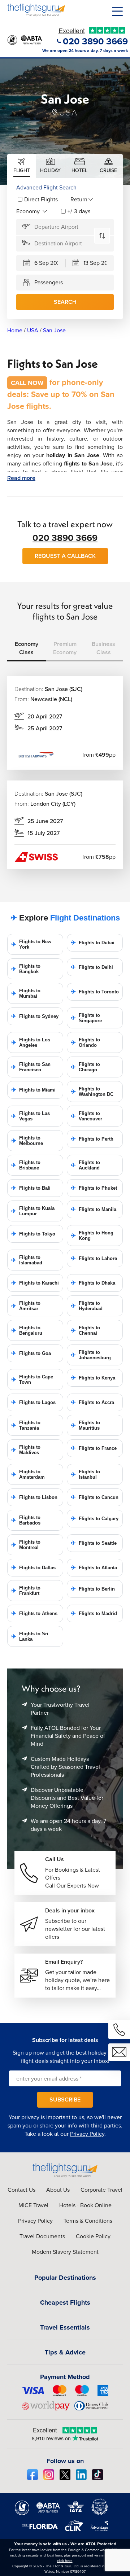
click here (65, 2561)
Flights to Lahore (94, 1258)
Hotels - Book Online (85, 2205)
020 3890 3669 (65, 538)
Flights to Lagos (33, 1402)
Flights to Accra (92, 1402)
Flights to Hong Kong (92, 1235)
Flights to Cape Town (32, 1379)
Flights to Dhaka (93, 1283)
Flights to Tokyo (33, 1234)
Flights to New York (31, 944)
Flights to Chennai (85, 1330)
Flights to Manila (94, 1209)
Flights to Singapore (86, 1018)
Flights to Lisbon (34, 1497)
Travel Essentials (65, 2327)
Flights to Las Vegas (31, 1116)
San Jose (54, 330)
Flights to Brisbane (26, 1165)
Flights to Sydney (35, 1016)
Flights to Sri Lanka (30, 1636)
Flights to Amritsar (26, 1306)
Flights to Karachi (35, 1283)
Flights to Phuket (94, 1188)
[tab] (22, 166)
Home (15, 330)
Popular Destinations (65, 2278)
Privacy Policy (87, 2134)
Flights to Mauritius (85, 1425)
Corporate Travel (101, 2190)
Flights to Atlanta (94, 1568)
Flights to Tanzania (26, 1425)
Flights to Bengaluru (27, 1330)
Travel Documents (42, 2236)
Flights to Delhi (92, 967)
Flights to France (94, 1448)
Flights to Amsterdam (28, 1474)
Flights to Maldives (26, 1450)
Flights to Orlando (85, 1042)
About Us (58, 2190)
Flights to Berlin (93, 1589)
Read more (21, 478)
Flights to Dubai (93, 943)
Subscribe (65, 2100)
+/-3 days (79, 211)
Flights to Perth (92, 1139)
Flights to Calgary (95, 1519)
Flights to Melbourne (27, 1141)
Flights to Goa (31, 1353)
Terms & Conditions (88, 2221)
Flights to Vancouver (86, 1116)
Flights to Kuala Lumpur (33, 1211)
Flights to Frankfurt (26, 1591)
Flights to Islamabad (27, 1260)
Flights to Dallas (33, 1568)
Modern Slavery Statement (65, 2252)
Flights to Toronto (95, 992)
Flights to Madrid (94, 1613)
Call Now (27, 383)
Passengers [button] (49, 282)
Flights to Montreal (26, 1545)
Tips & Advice (65, 2352)
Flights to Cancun (95, 1497)
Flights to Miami (33, 1090)
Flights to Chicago (85, 1067)
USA (33, 330)
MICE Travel (33, 2205)
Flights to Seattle (94, 1543)
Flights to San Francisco (31, 1067)
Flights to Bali (31, 1188)
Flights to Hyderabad (87, 1306)
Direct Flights (41, 199)
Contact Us (21, 2190)
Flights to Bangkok (26, 969)
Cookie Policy (93, 2236)
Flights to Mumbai (26, 993)
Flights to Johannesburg (91, 1355)
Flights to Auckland (85, 1165)
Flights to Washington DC (92, 1092)
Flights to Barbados (26, 1520)
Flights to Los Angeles (31, 1042)
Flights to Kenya (93, 1378)
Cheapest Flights (65, 2302)
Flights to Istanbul (85, 1474)
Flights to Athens (34, 1613)
